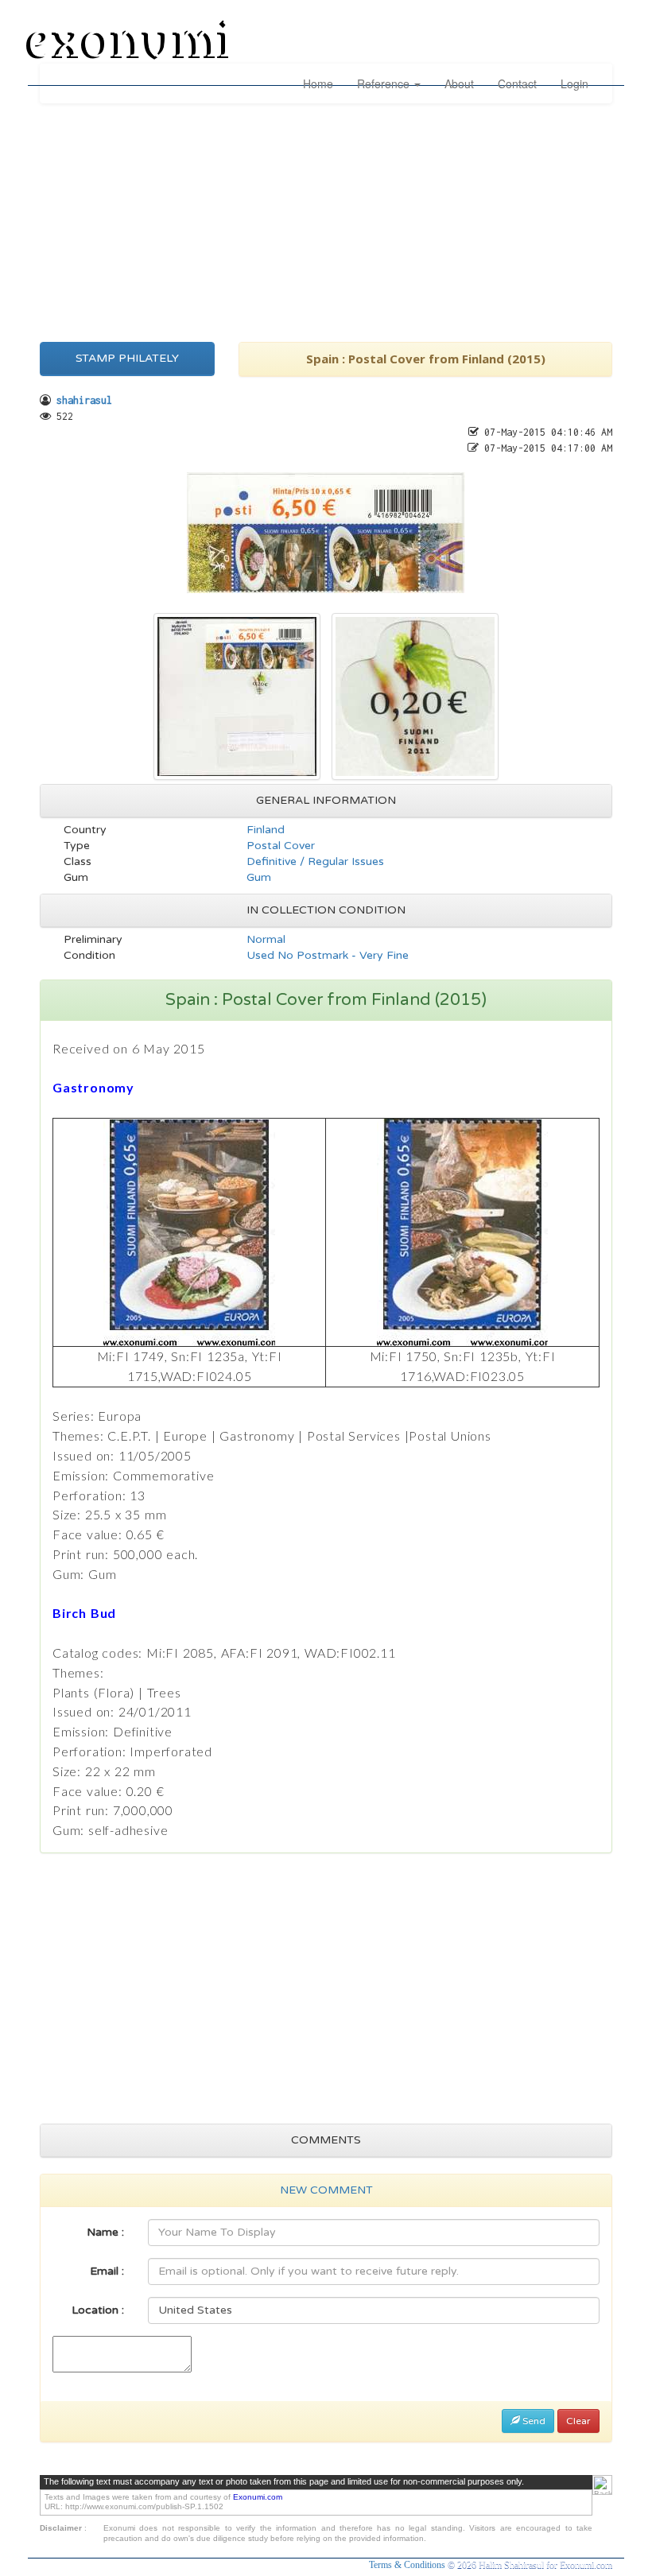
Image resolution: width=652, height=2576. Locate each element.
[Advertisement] (326, 219)
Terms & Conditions (408, 2565)
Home (318, 83)
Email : (107, 2271)
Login (574, 83)
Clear (578, 2421)
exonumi (130, 42)
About (459, 83)
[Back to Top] (602, 2485)
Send (533, 2421)
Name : (105, 2232)
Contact (517, 83)
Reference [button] (385, 83)
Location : (98, 2310)
